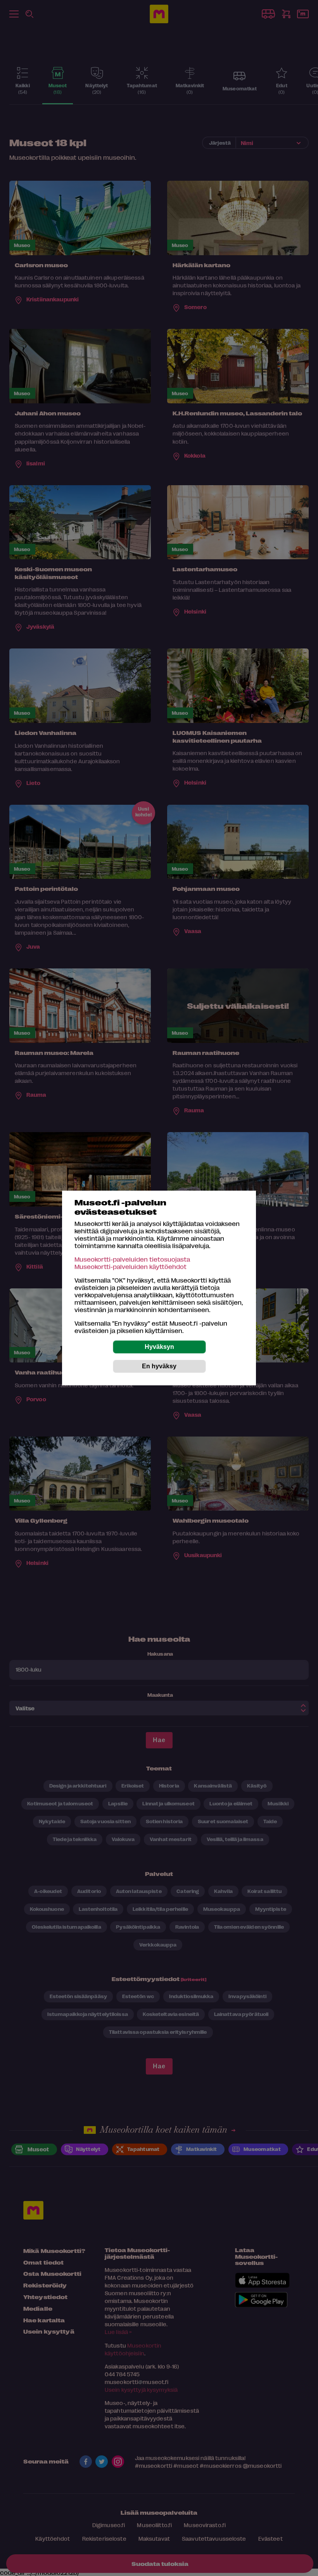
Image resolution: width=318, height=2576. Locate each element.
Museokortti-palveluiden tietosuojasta (132, 1259)
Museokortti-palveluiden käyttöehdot (130, 1266)
